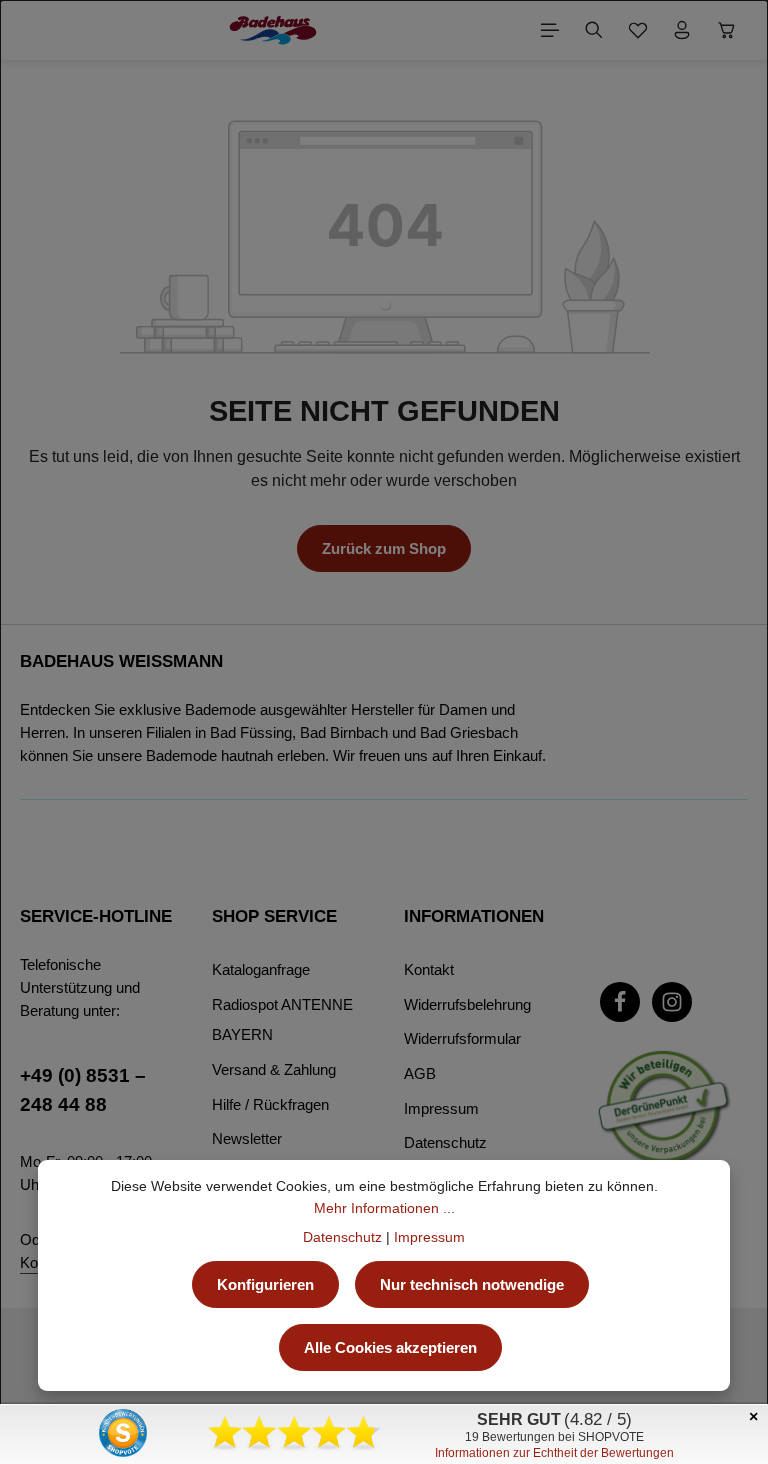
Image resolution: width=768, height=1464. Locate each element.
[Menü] (550, 30)
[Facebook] (620, 1002)
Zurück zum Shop (384, 548)
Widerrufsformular (462, 1038)
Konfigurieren (265, 1284)
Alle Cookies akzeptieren (390, 1347)
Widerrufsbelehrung (467, 1004)
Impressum (441, 1108)
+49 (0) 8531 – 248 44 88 (83, 1089)
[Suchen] (594, 30)
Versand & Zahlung (274, 1069)
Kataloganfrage (261, 969)
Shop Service (274, 916)
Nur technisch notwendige (472, 1284)
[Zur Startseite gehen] (272, 30)
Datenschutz (445, 1142)
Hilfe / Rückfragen (270, 1104)
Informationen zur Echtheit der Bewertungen (554, 1453)
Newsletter (247, 1138)
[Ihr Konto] (682, 30)
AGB (420, 1073)
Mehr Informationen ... (384, 1208)
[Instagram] (672, 1002)
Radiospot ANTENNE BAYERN (282, 1020)
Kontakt (429, 969)
